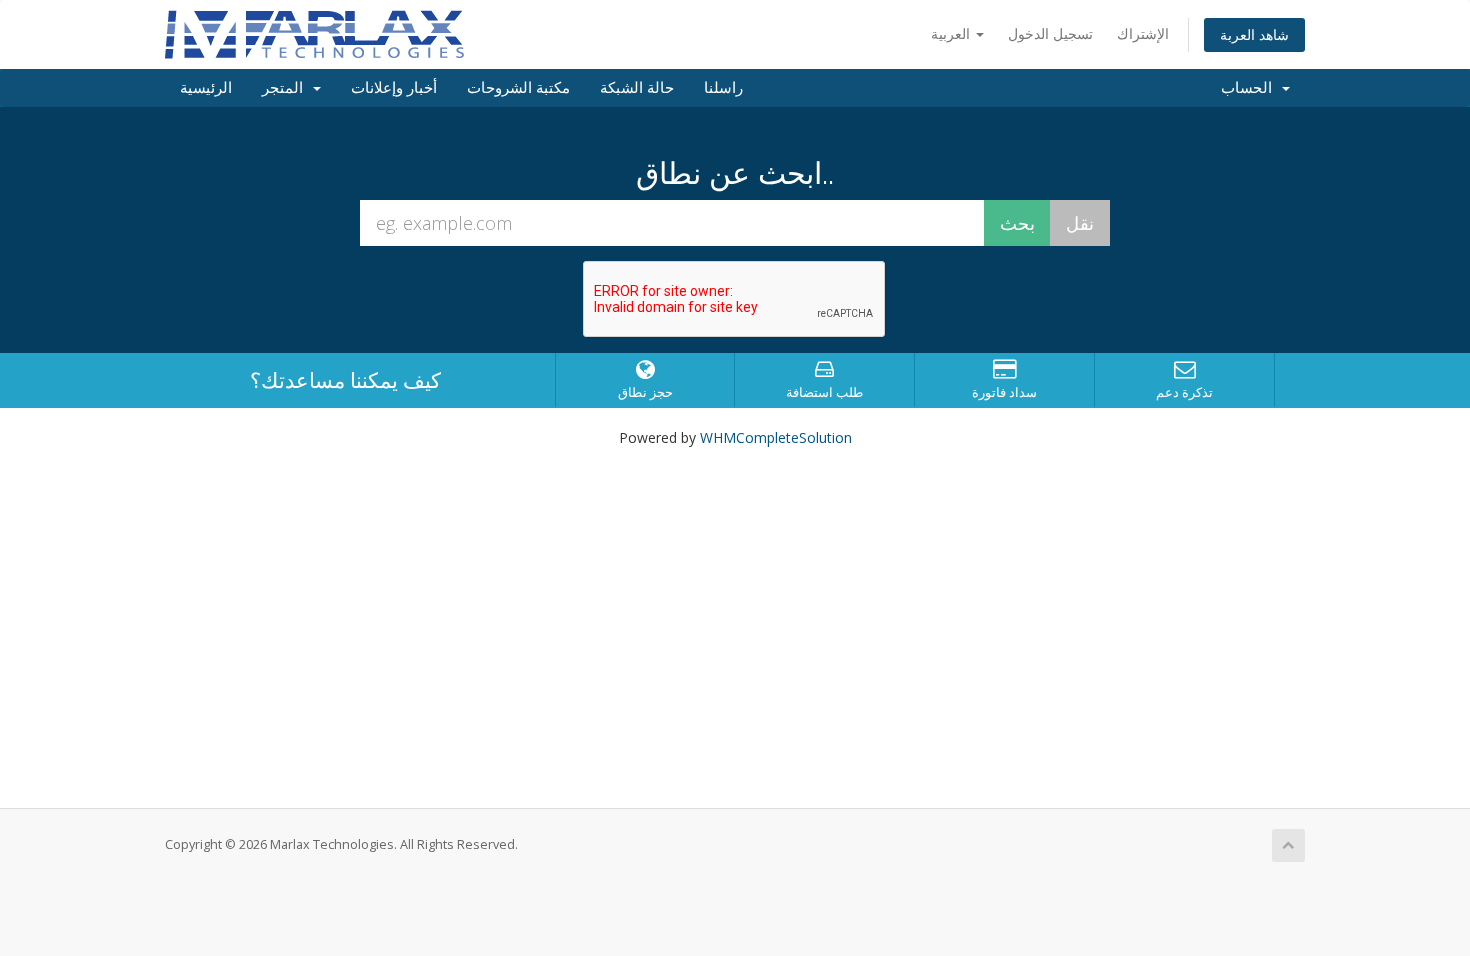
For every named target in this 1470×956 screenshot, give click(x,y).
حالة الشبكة (637, 88)
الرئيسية (206, 88)
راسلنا (723, 88)
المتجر (286, 88)
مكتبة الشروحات (518, 88)
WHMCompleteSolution (776, 437)
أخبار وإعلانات (394, 88)
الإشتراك (1143, 33)
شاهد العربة (1254, 34)
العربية (952, 33)
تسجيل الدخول (1050, 33)
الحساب (1250, 88)
